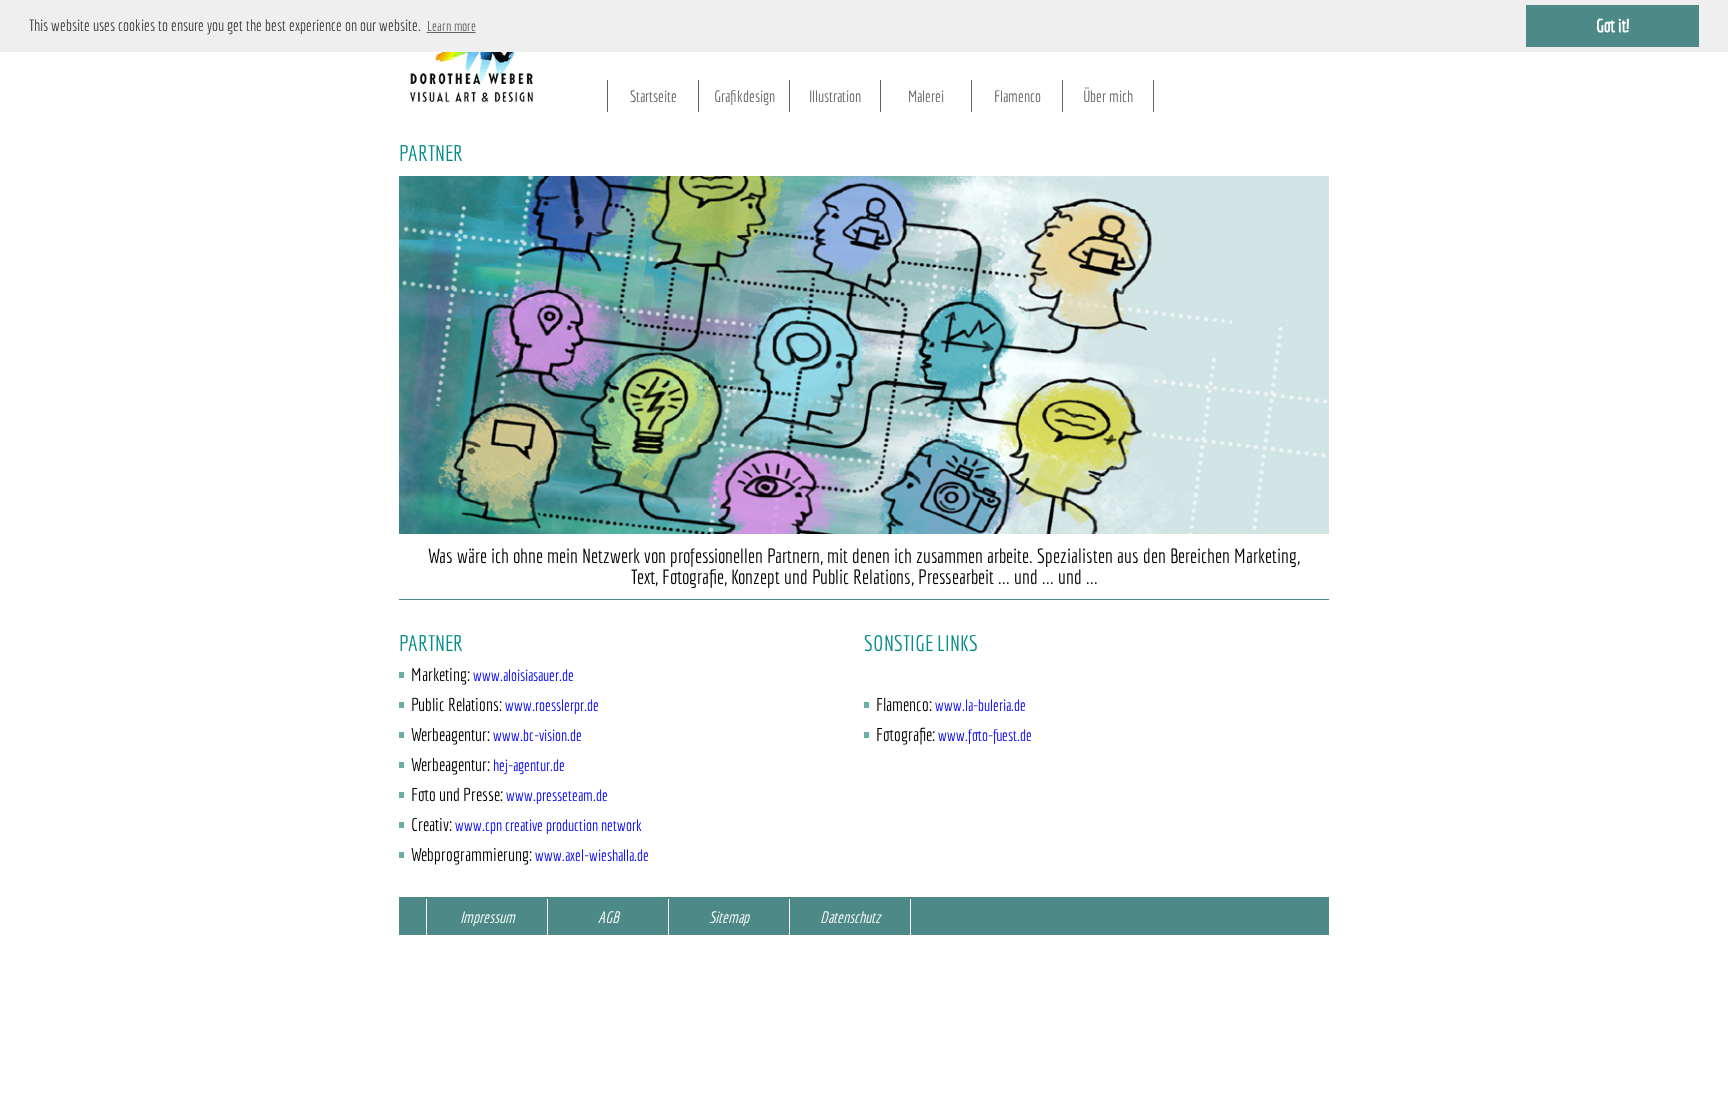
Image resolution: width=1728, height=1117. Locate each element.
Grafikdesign (744, 96)
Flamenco (1017, 96)
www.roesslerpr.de (552, 705)
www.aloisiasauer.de (523, 675)
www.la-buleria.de (980, 705)
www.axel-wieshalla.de (592, 855)
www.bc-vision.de (537, 735)
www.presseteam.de (557, 795)
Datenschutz (850, 917)
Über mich (1108, 96)
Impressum (487, 917)
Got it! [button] (1612, 25)
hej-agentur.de (529, 765)
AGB (608, 917)
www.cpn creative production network (548, 825)
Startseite (653, 96)
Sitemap (729, 917)
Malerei (926, 96)
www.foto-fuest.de (985, 735)
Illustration (835, 96)
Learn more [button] (451, 26)
